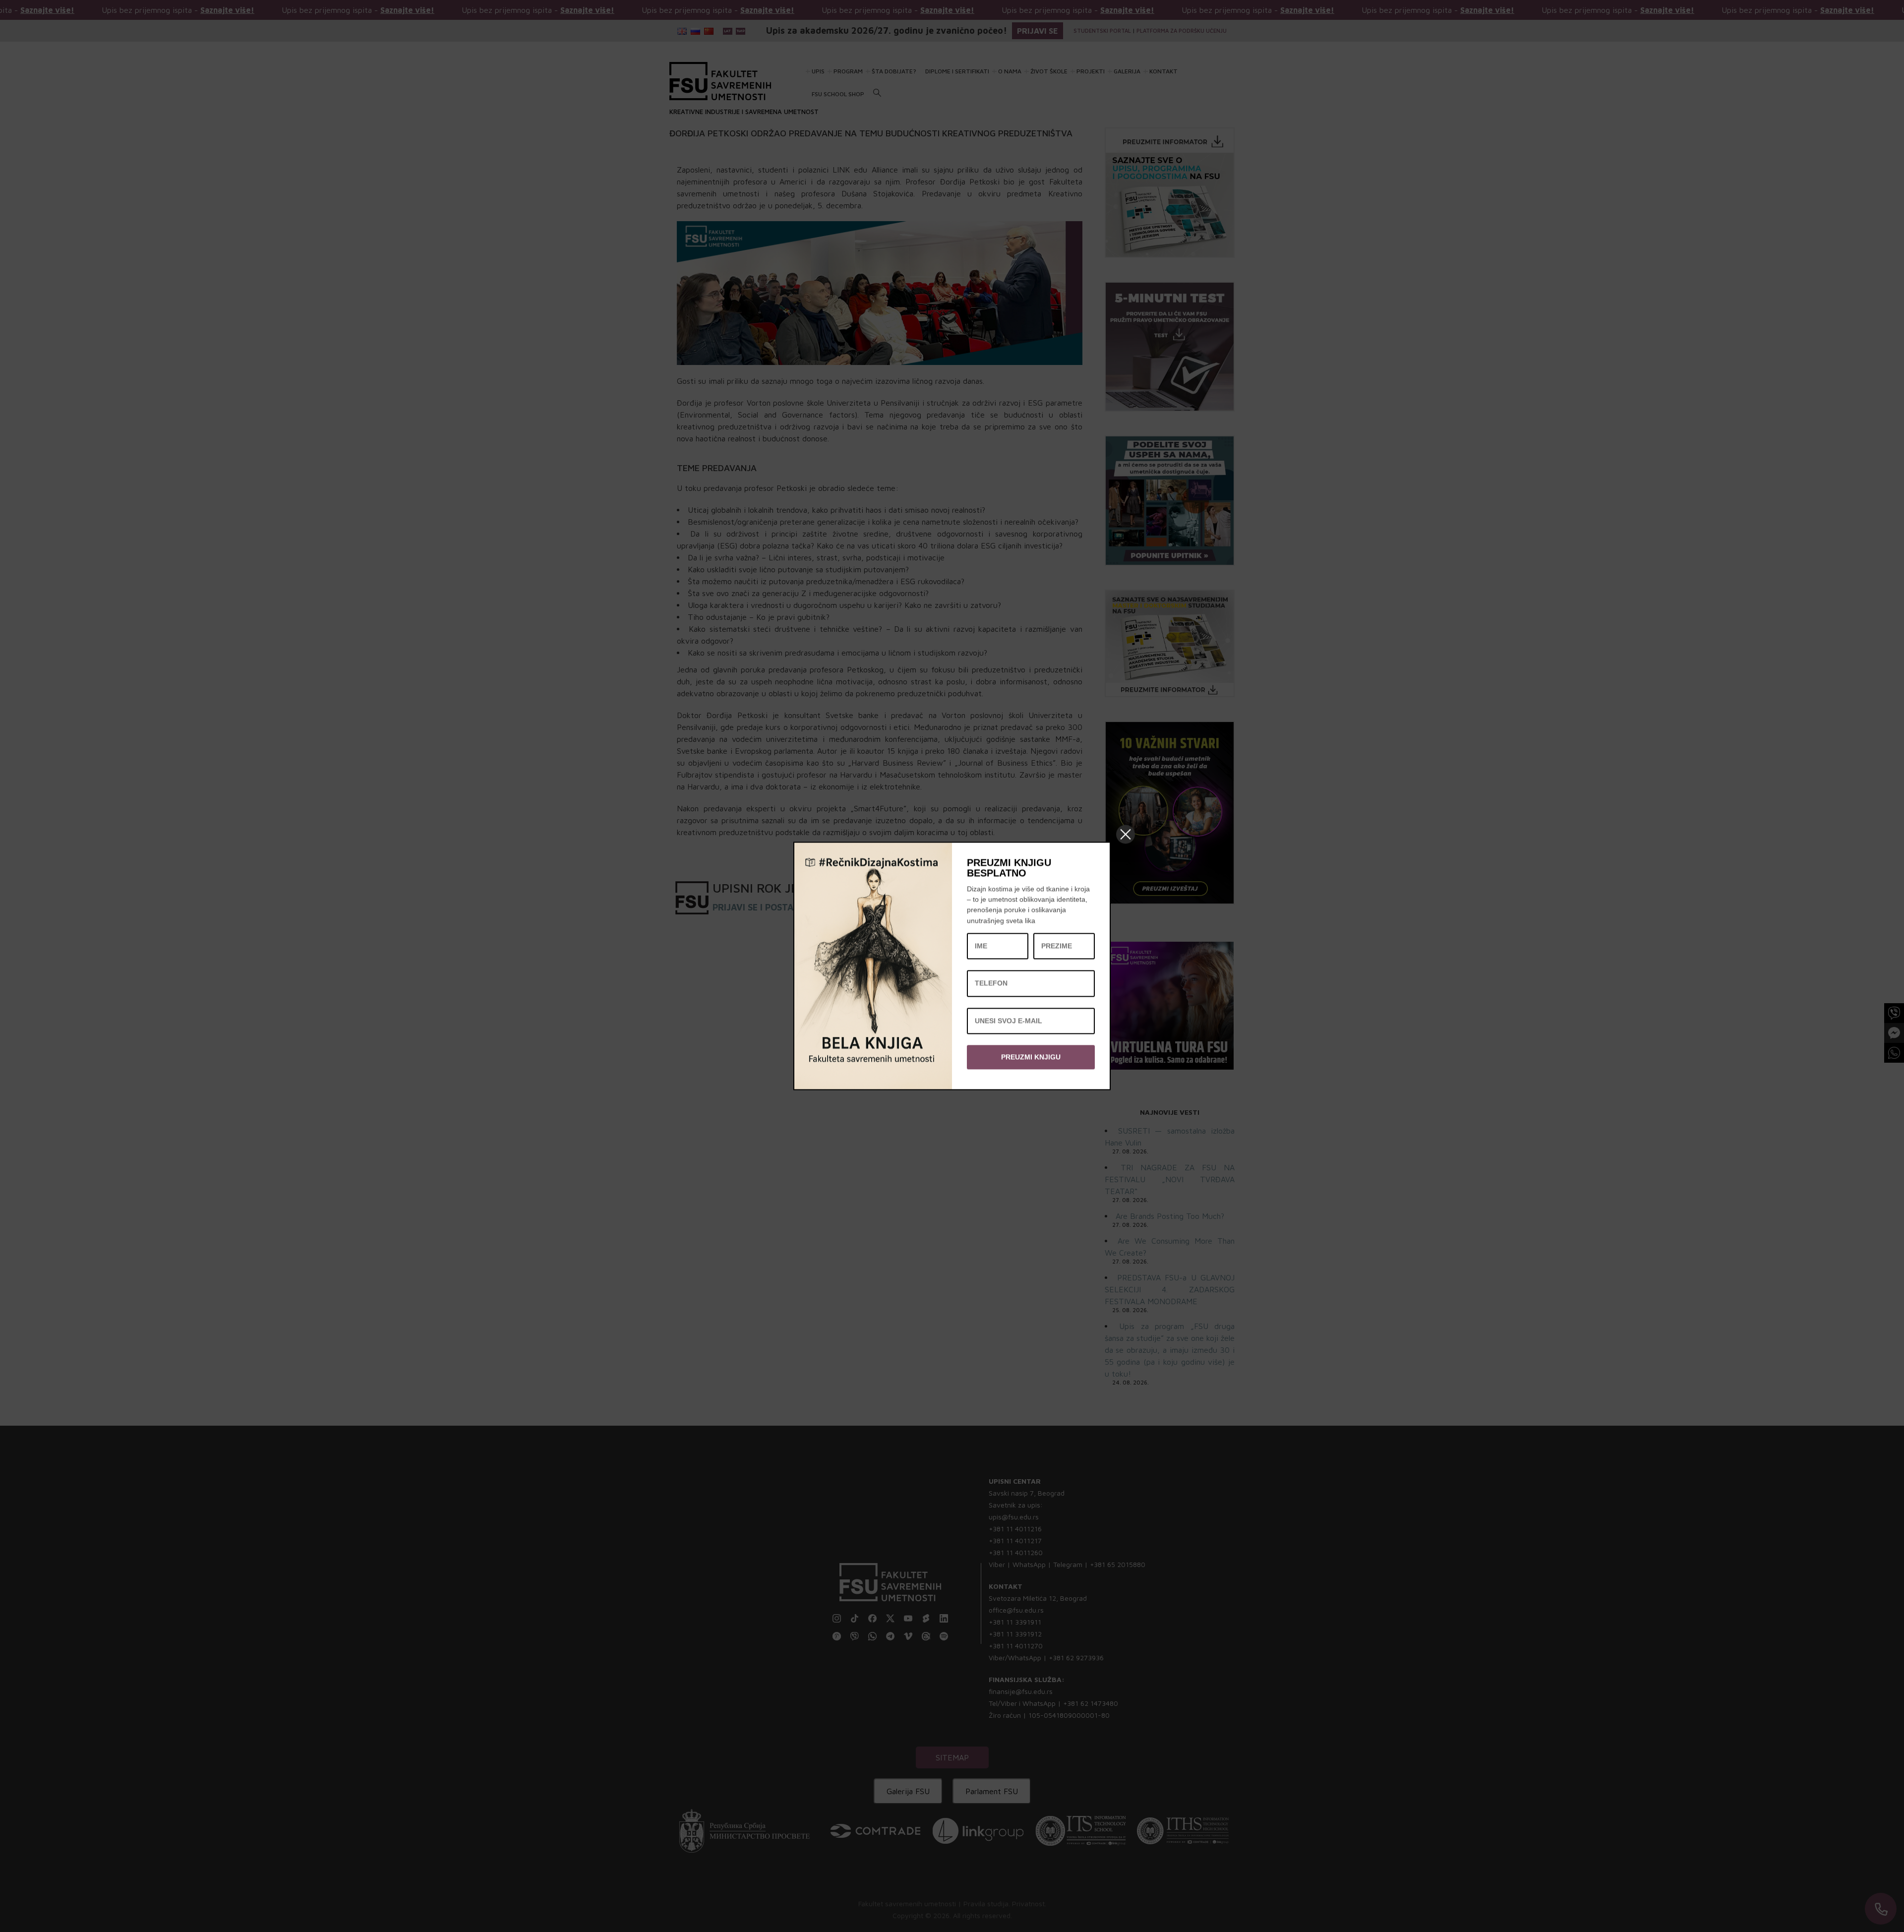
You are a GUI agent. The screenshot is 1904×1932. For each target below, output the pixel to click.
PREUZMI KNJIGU (1031, 1057)
